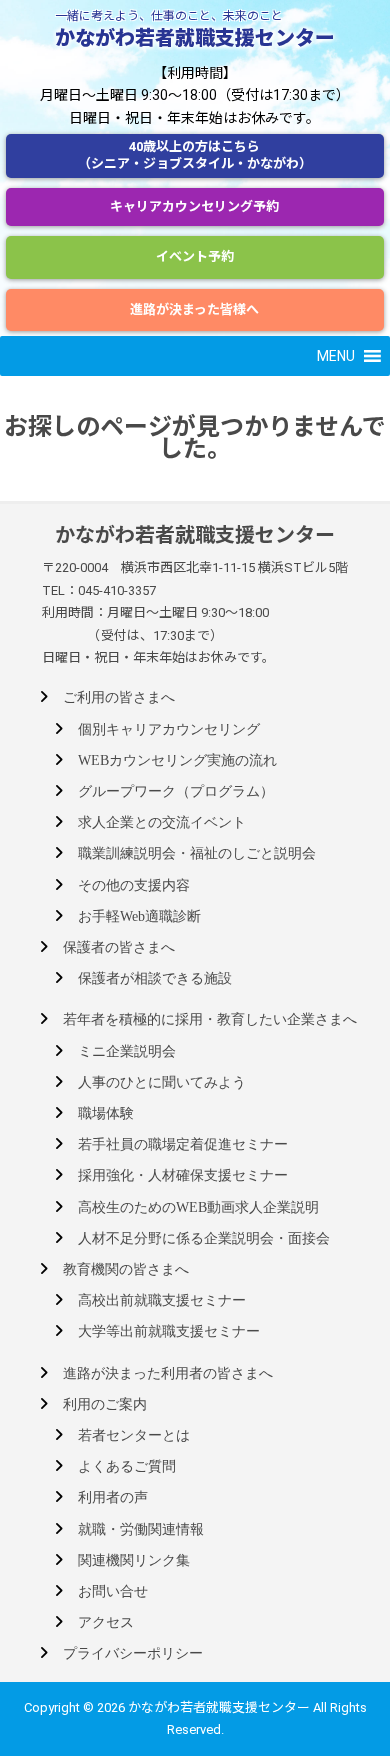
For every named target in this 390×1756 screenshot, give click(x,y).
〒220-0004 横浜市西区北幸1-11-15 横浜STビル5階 (195, 567)
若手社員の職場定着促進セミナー (183, 1144)
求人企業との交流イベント (162, 822)
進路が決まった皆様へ (194, 309)
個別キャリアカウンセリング (169, 729)
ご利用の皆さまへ (119, 697)
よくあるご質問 (127, 1466)
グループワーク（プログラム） (176, 791)
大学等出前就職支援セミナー (169, 1331)
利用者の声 (113, 1497)
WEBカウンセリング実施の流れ (177, 760)
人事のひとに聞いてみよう (162, 1082)
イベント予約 (195, 256)
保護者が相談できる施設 (155, 978)
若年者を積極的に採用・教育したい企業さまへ (210, 1019)
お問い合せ (113, 1591)
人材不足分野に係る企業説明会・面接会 (204, 1238)
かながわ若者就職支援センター (195, 38)
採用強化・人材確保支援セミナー (183, 1175)
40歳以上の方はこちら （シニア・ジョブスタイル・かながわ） (195, 155)
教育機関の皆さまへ (126, 1269)
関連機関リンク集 (134, 1560)
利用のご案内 (105, 1404)
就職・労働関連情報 (141, 1529)
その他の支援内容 (134, 885)
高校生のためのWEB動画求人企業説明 (198, 1207)
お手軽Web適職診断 (139, 916)
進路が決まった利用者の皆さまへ (168, 1373)
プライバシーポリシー (133, 1653)
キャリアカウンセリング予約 (194, 206)
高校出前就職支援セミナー (162, 1300)
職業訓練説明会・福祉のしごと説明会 (197, 853)
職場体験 (106, 1113)
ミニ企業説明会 (127, 1051)
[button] (336, 356)
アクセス (106, 1622)
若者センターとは (134, 1435)
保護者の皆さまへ (119, 947)
